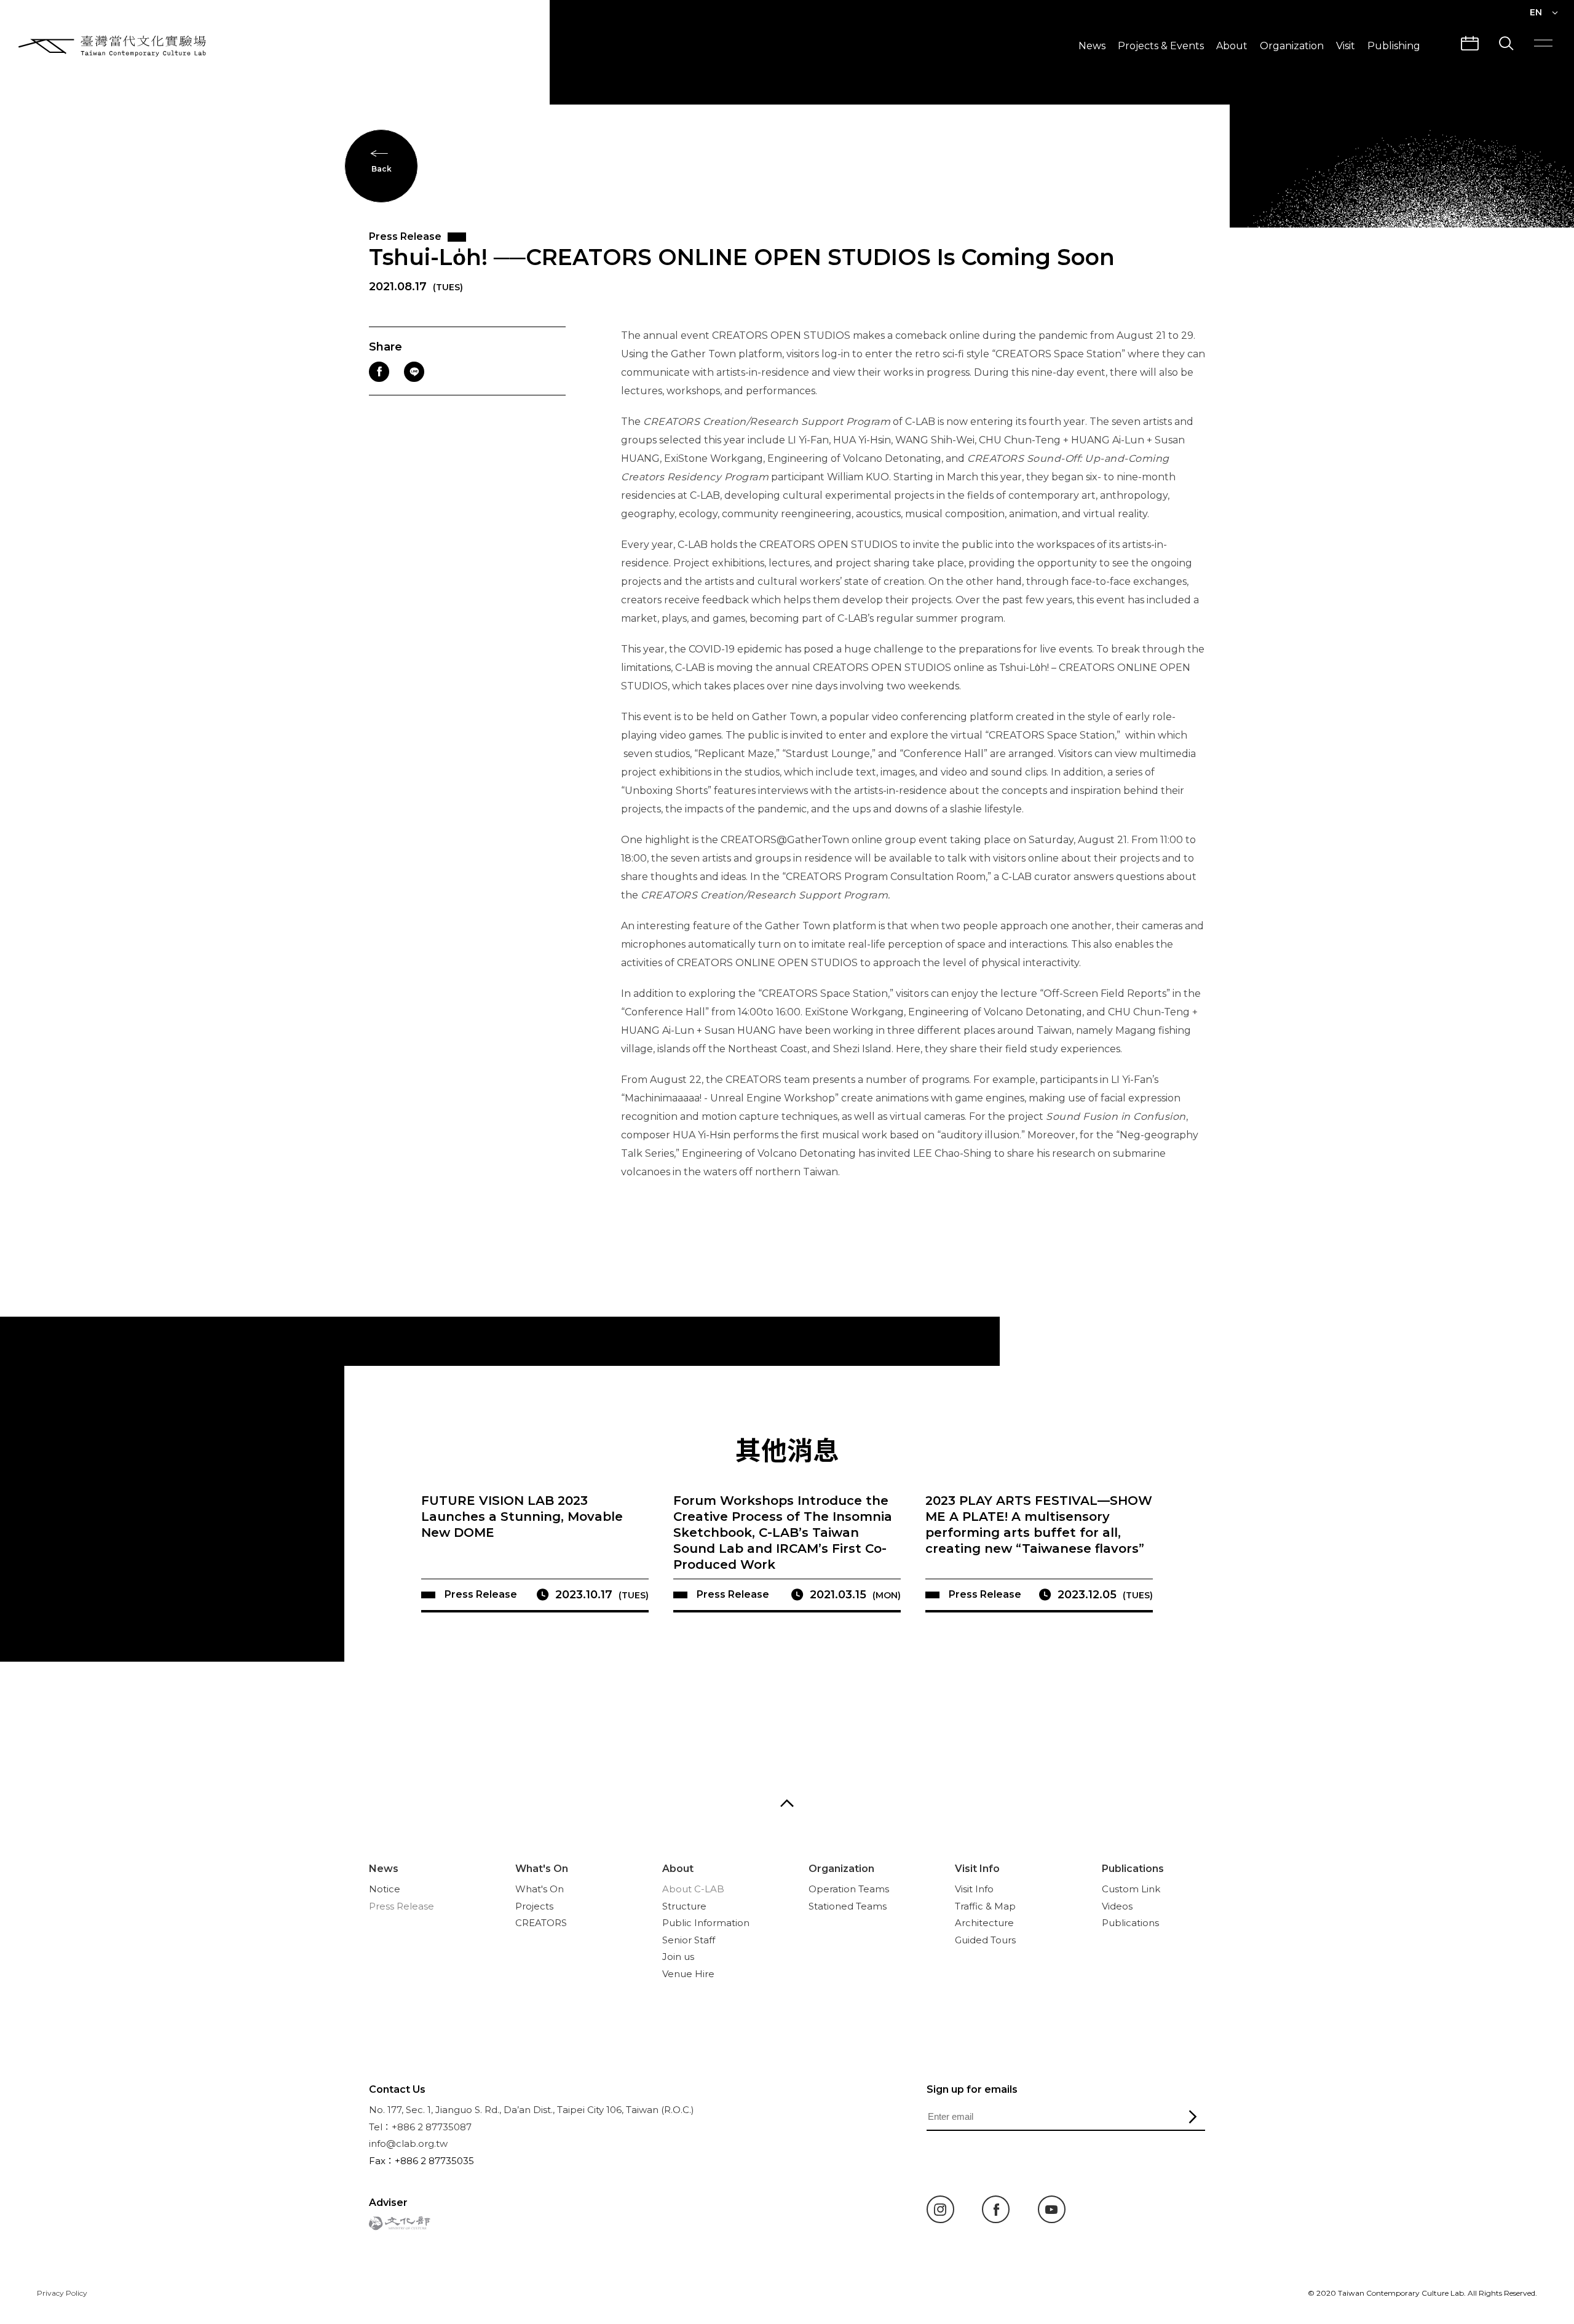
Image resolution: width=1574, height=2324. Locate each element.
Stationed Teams (848, 1906)
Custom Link (1131, 1889)
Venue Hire (688, 1974)
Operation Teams (849, 1889)
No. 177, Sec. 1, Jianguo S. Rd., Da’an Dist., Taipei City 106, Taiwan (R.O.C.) (532, 2110)
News (1092, 46)
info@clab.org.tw (408, 2144)
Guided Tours (985, 1940)
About (1232, 46)
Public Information (706, 1923)
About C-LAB (693, 1889)
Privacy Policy (62, 2293)
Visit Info (977, 1869)
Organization (1292, 46)
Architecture (984, 1923)
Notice (385, 1889)
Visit (1346, 46)
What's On (542, 1869)
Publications (1133, 1869)
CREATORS (541, 1923)
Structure (684, 1906)
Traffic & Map (985, 1906)
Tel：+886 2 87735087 (420, 2127)
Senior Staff (689, 1940)
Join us (678, 1957)
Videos (1117, 1906)
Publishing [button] (1394, 46)
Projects (534, 1906)
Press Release (401, 1906)
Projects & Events (1161, 46)
